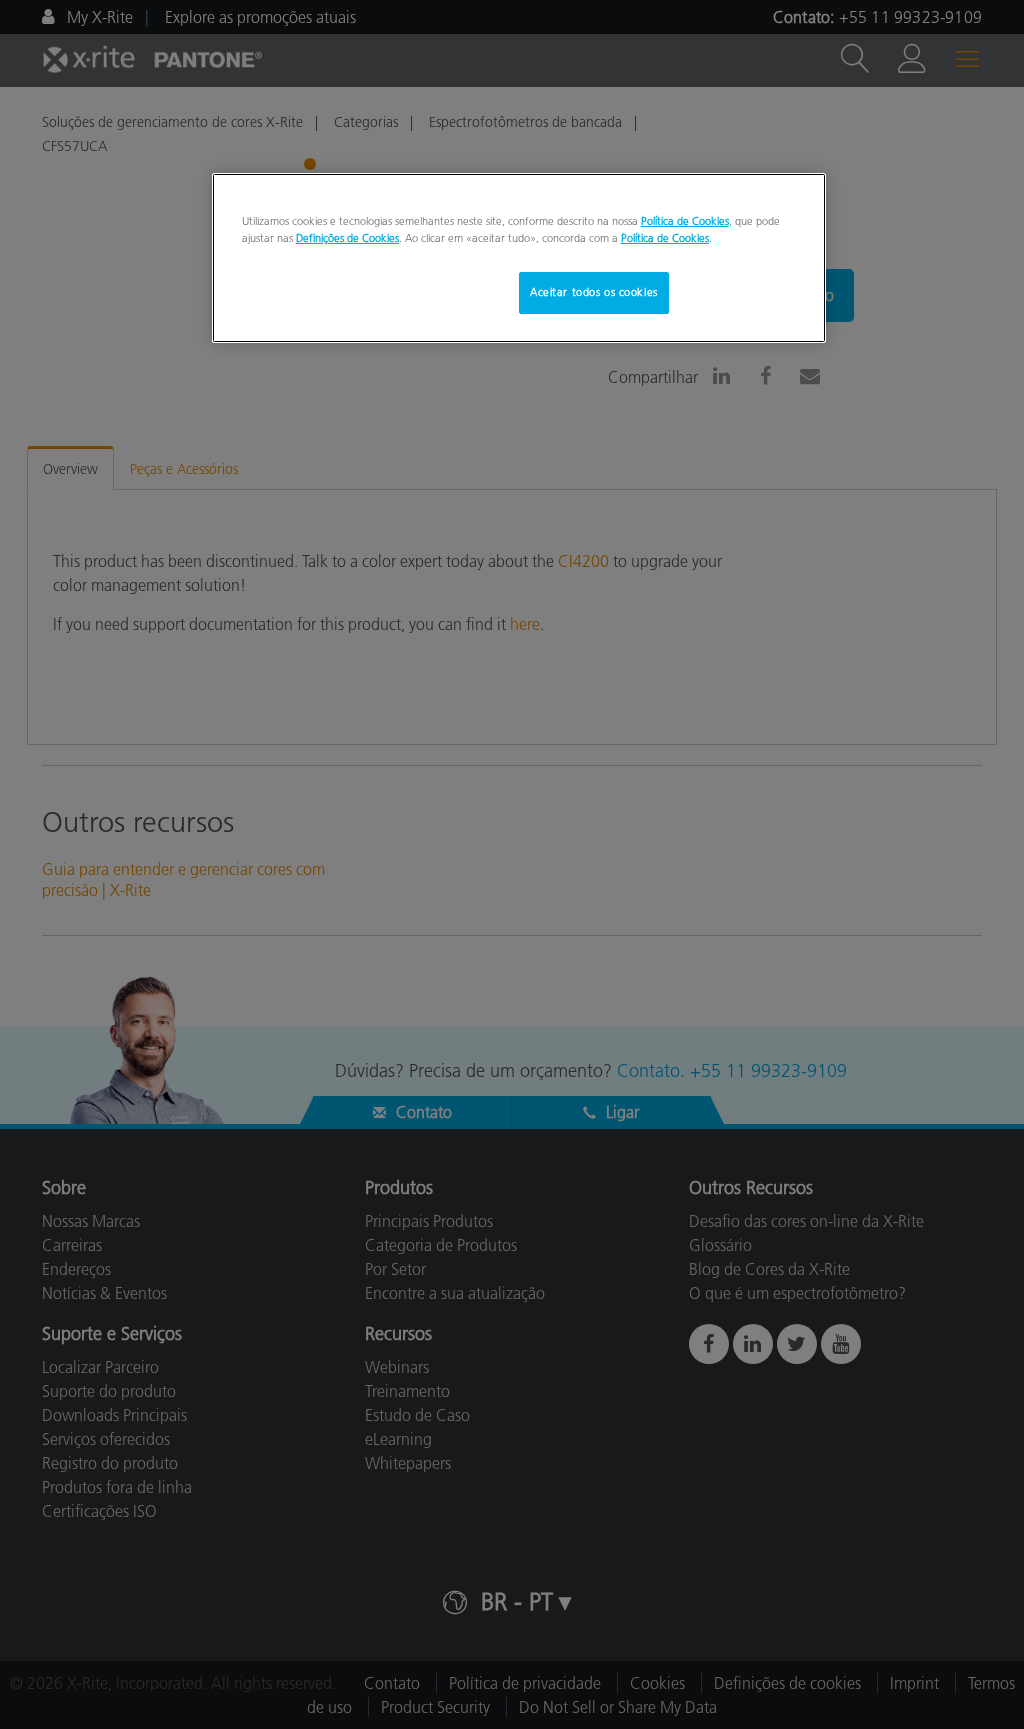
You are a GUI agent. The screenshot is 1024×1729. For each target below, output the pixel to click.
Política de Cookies (685, 221)
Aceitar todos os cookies (594, 292)
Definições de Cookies (347, 238)
